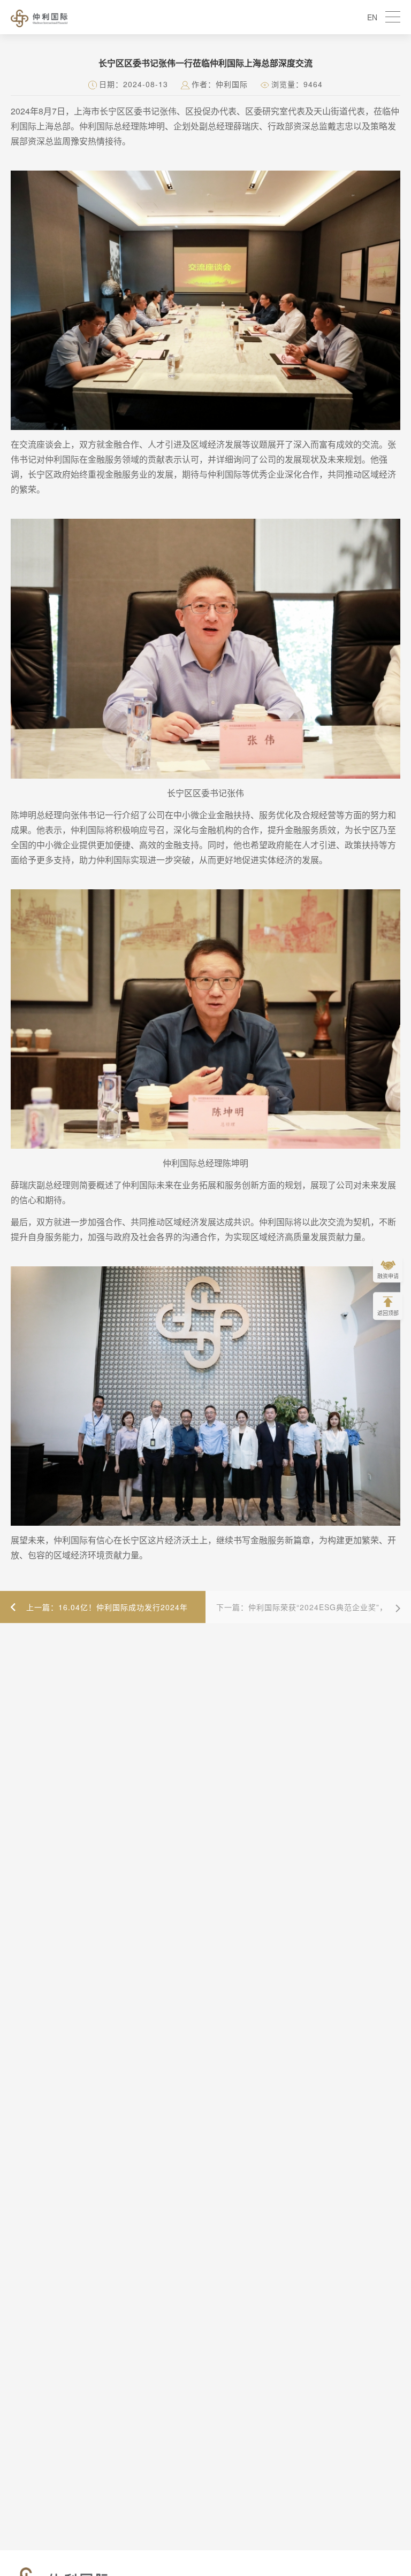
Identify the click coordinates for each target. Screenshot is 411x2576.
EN (372, 17)
